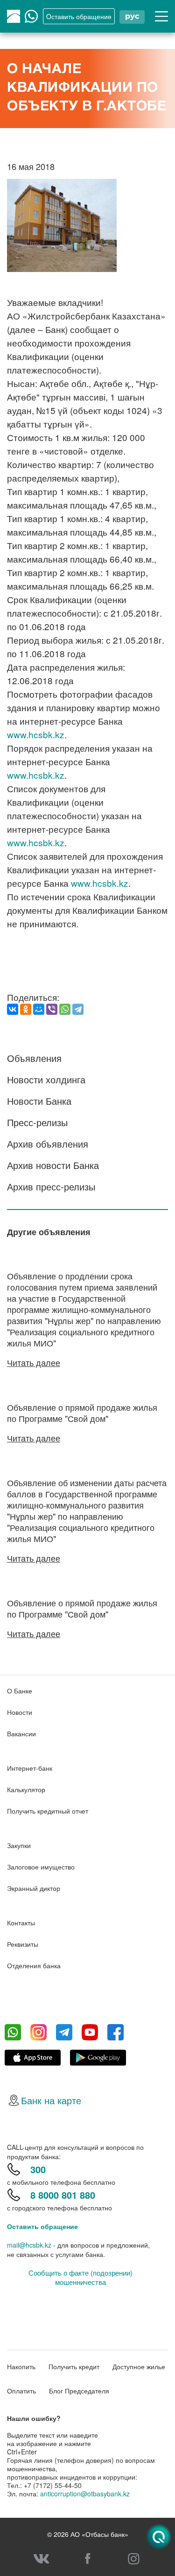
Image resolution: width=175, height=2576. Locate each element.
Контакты (21, 1923)
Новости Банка (39, 1101)
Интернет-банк (30, 1768)
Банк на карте (51, 2100)
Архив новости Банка (53, 1165)
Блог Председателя (79, 2391)
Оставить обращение (42, 2226)
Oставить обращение (79, 16)
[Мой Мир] (39, 1009)
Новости (20, 1712)
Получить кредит (74, 2366)
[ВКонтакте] (13, 1009)
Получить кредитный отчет (48, 1811)
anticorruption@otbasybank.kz (85, 2494)
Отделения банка (34, 1965)
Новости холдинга (46, 1079)
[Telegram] (78, 1009)
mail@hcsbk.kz (29, 2245)
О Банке (20, 1691)
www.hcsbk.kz (36, 734)
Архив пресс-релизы (51, 1186)
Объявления (34, 1058)
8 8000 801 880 (63, 2195)
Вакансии (21, 1733)
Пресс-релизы (37, 1122)
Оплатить (21, 2391)
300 (38, 2169)
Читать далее (34, 1362)
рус (132, 16)
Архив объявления (48, 1144)
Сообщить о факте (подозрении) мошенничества (80, 2277)
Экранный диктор (34, 1888)
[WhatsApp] (65, 1009)
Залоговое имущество (41, 1867)
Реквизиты (23, 1944)
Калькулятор (26, 1789)
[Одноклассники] (26, 1009)
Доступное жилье (139, 2366)
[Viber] (52, 1009)
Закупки (19, 1845)
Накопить (21, 2366)
